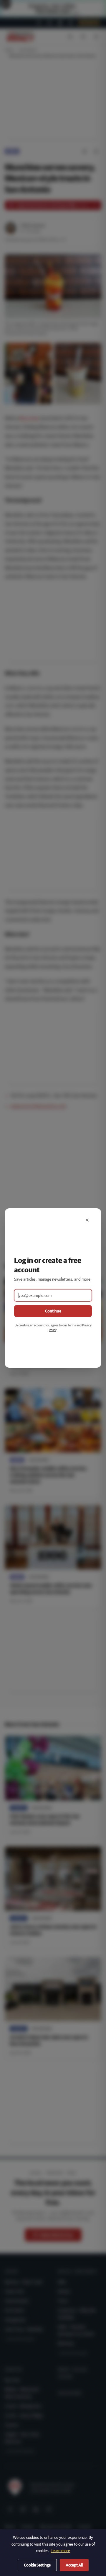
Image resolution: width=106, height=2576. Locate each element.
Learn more (60, 2551)
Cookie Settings (37, 2565)
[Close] (87, 1220)
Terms (72, 1325)
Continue (53, 1311)
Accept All (74, 2565)
